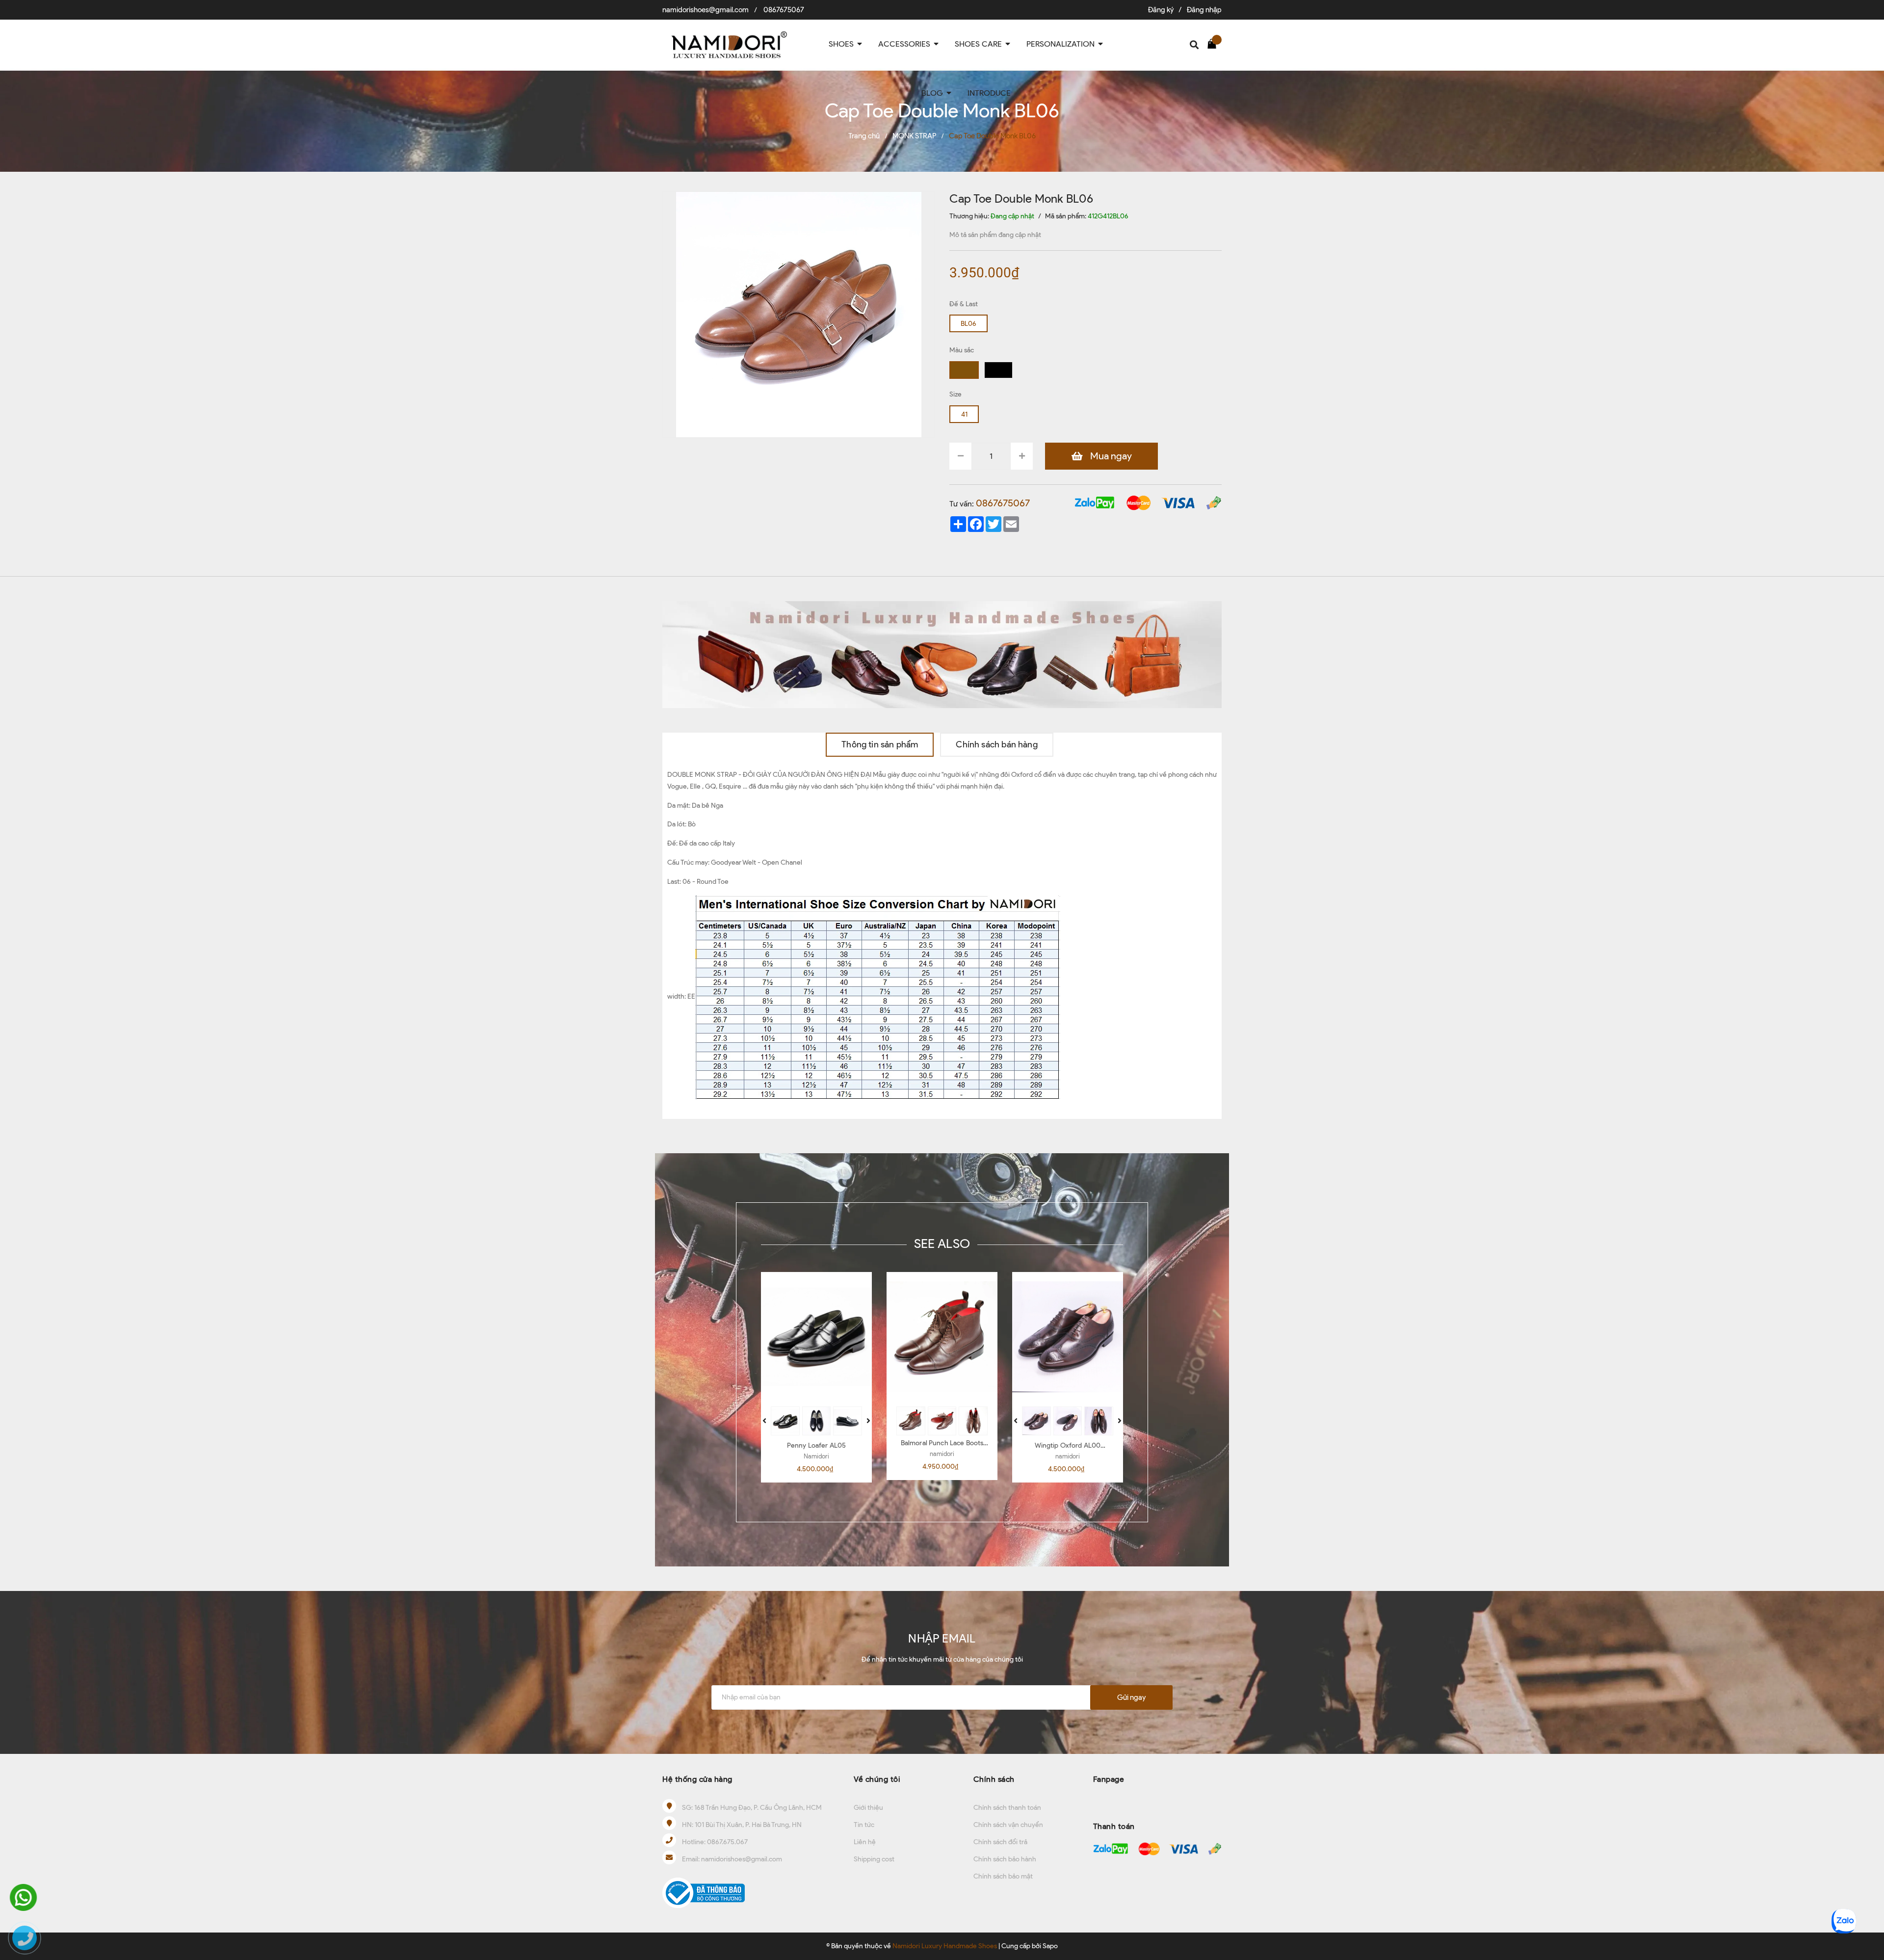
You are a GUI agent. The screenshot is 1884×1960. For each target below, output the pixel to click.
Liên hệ (865, 1842)
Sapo (1050, 1946)
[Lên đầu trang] (1867, 1889)
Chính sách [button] (994, 1779)
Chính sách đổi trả (1000, 1842)
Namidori (816, 1456)
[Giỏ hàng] (1214, 43)
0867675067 (784, 10)
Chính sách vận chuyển (1008, 1825)
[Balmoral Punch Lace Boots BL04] (942, 1337)
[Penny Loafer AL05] (816, 1337)
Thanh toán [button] (1114, 1826)
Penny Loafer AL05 (816, 1445)
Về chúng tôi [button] (877, 1779)
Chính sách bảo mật (1003, 1876)
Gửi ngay (1131, 1697)
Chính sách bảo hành (1005, 1859)
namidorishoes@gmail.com (706, 10)
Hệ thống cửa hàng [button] (697, 1779)
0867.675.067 (727, 1842)
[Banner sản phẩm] (942, 654)
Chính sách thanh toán (1007, 1808)
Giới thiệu (868, 1808)
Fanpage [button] (1109, 1779)
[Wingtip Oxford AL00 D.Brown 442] (1068, 1337)
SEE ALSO (942, 1244)
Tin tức (864, 1825)
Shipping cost (874, 1859)
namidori (942, 1454)
